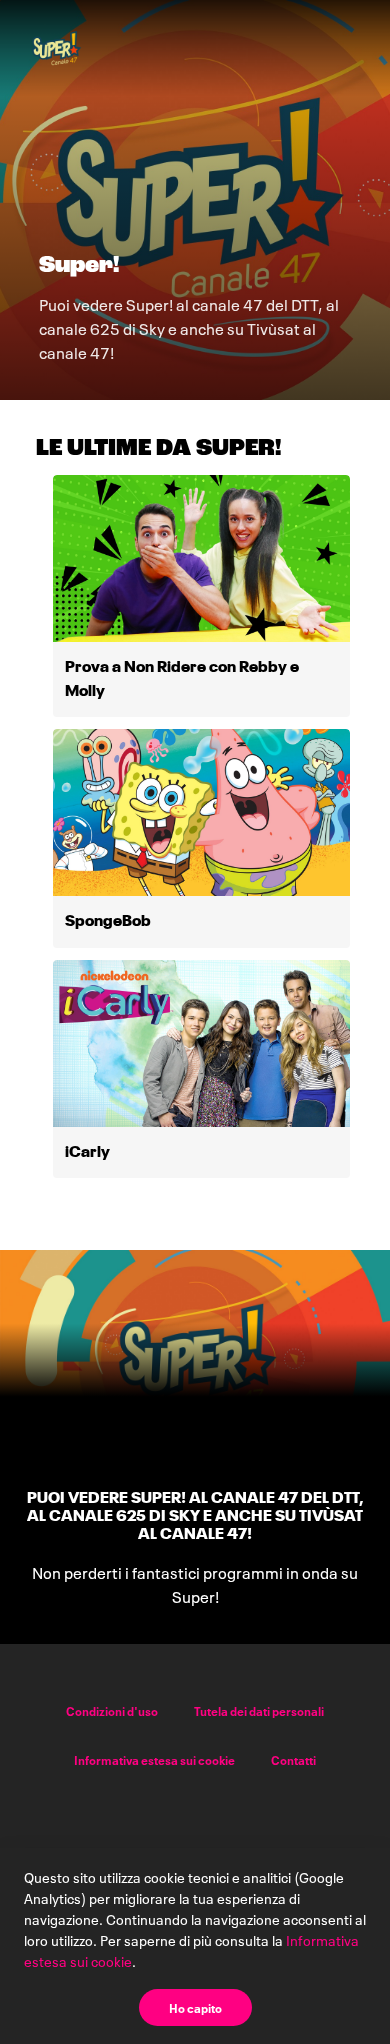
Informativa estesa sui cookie (154, 1759)
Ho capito (195, 2007)
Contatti (293, 1759)
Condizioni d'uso (112, 1710)
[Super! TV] (56, 48)
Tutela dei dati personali (259, 1710)
